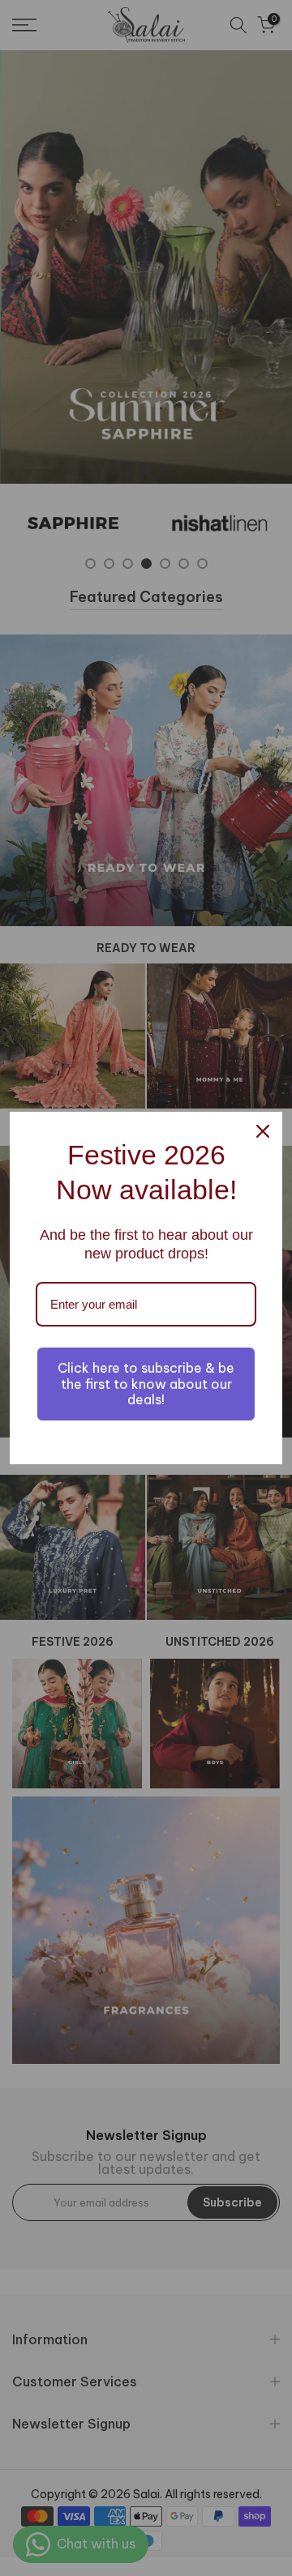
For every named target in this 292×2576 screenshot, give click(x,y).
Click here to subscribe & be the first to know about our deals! (146, 1383)
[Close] (263, 1131)
